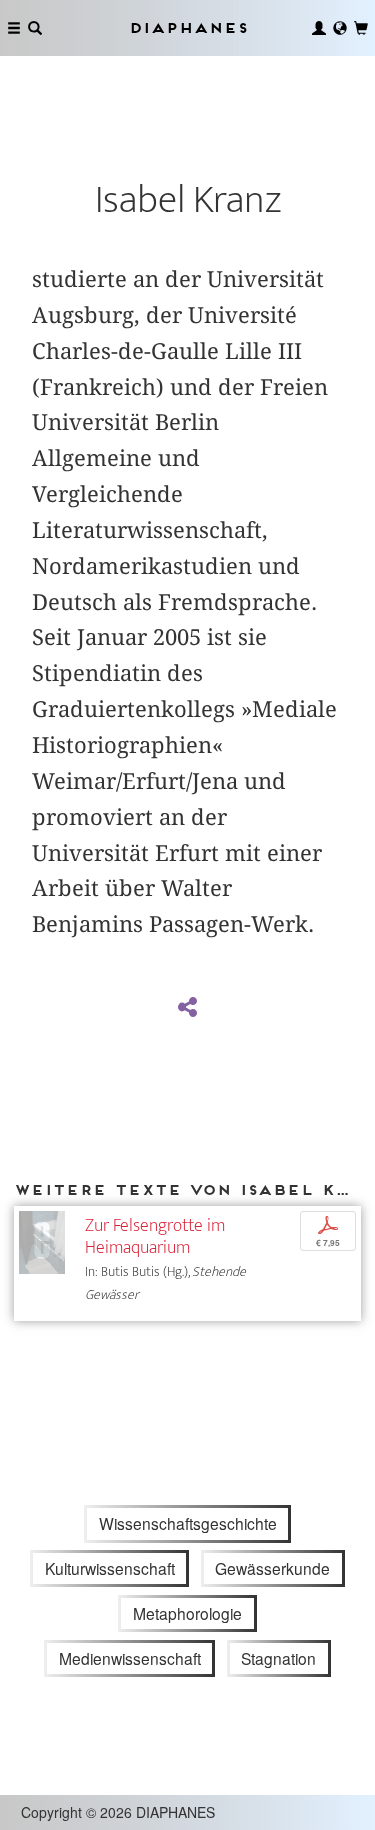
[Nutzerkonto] (319, 28)
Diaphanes (188, 27)
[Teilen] (187, 1008)
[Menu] (14, 28)
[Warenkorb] (361, 28)
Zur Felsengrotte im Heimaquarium (155, 1236)
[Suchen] (35, 28)
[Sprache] (340, 28)
